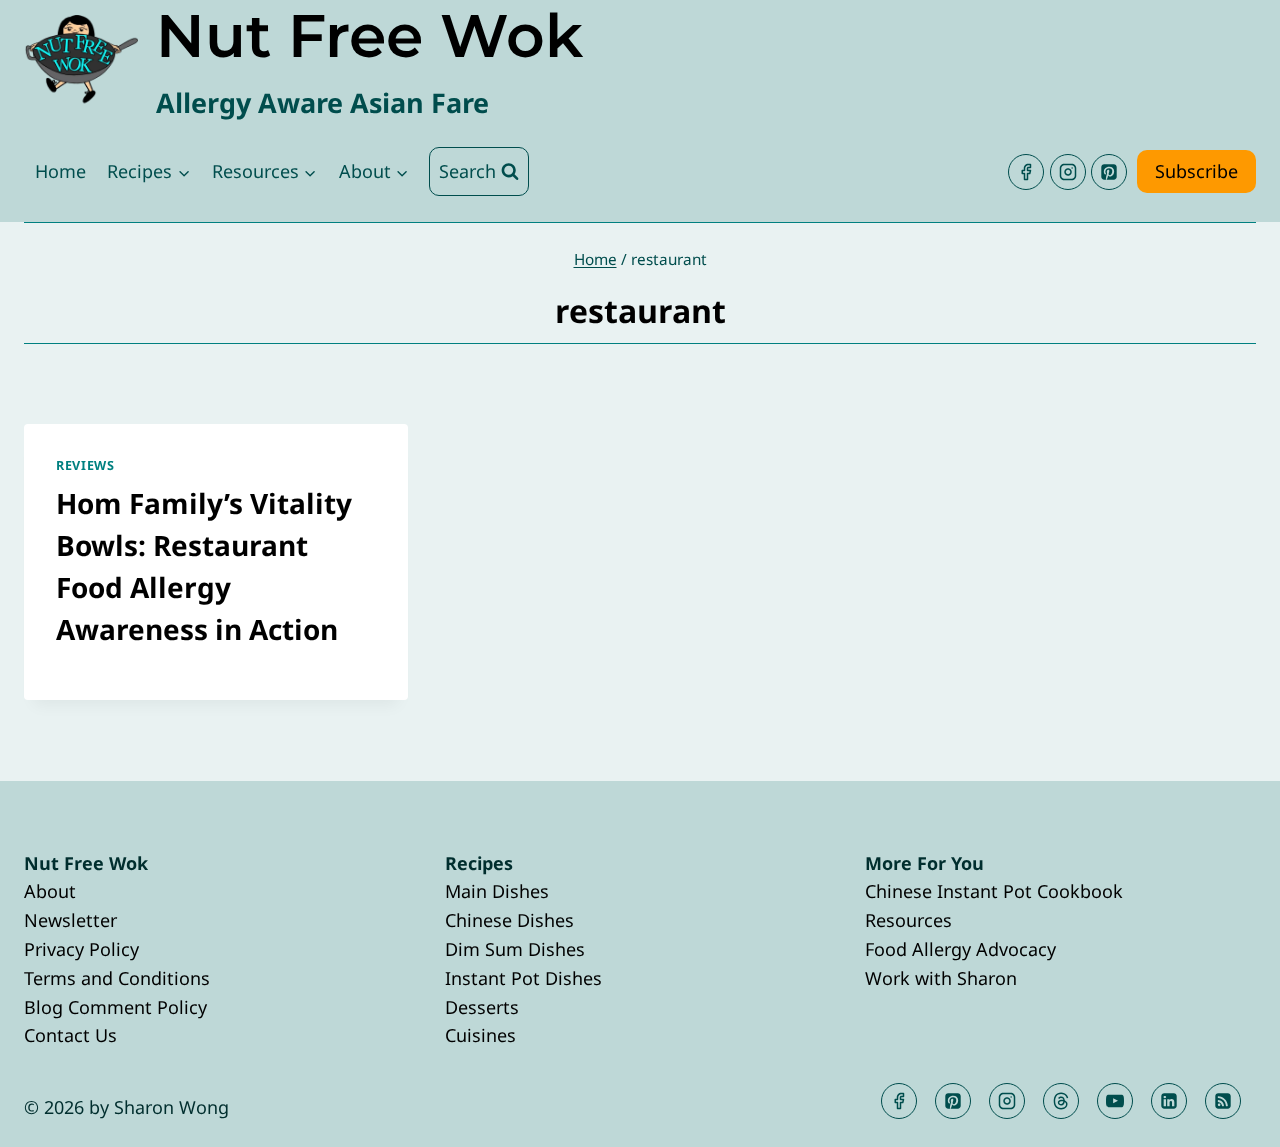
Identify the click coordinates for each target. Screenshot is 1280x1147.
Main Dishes (497, 891)
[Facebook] (1026, 172)
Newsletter (70, 920)
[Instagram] (1068, 172)
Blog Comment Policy (115, 1007)
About (50, 891)
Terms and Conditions (117, 978)
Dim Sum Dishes (515, 949)
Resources (908, 920)
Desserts (482, 1007)
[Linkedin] (1169, 1101)
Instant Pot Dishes (523, 978)
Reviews (85, 465)
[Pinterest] (1109, 172)
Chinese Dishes (509, 920)
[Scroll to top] (1228, 1115)
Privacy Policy (81, 949)
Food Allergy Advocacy (960, 949)
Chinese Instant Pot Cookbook (994, 891)
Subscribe (1196, 171)
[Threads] (1061, 1101)
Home (60, 171)
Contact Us (70, 1035)
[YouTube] (1115, 1101)
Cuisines (480, 1035)
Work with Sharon (941, 978)
